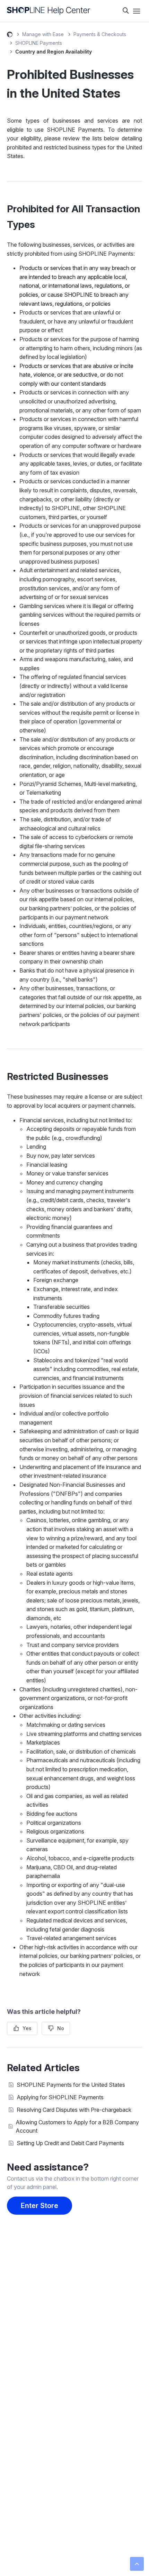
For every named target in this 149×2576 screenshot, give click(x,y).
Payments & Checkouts (100, 34)
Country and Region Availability (54, 52)
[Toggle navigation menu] (137, 11)
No (61, 2028)
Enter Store (40, 2206)
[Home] (49, 11)
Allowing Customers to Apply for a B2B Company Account (77, 2126)
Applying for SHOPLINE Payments (60, 2097)
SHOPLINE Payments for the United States (71, 2085)
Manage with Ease (43, 34)
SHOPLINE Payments (39, 43)
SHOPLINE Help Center (10, 35)
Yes (27, 2028)
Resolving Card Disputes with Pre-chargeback (74, 2110)
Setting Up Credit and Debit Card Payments (70, 2143)
